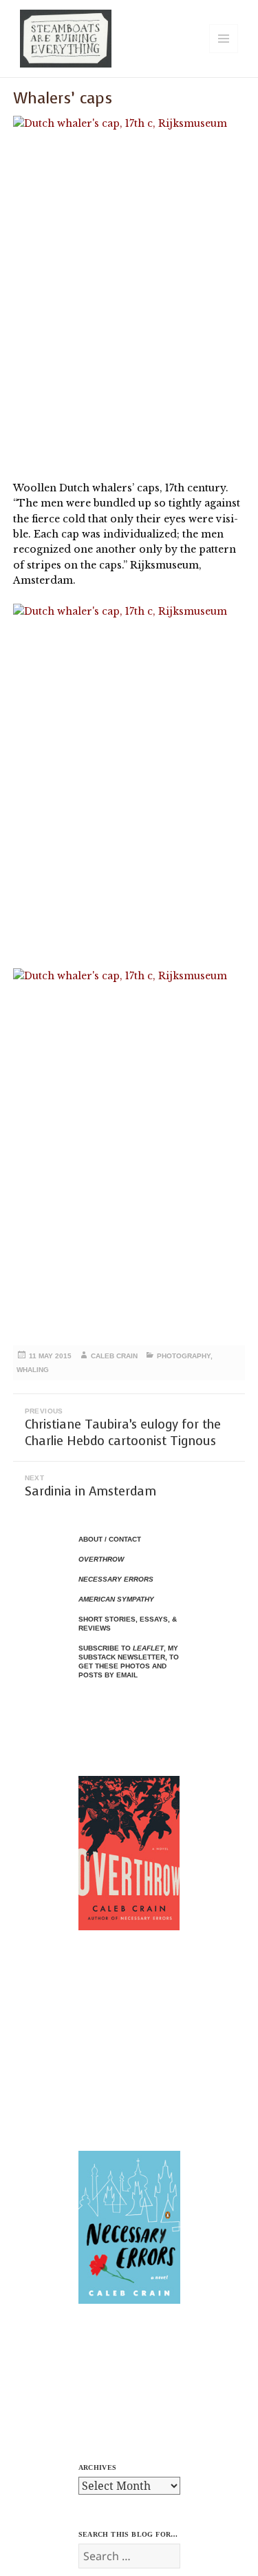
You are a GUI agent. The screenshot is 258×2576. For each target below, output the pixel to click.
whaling (33, 1370)
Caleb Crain (114, 1356)
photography (184, 1356)
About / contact (110, 1539)
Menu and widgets (224, 53)
